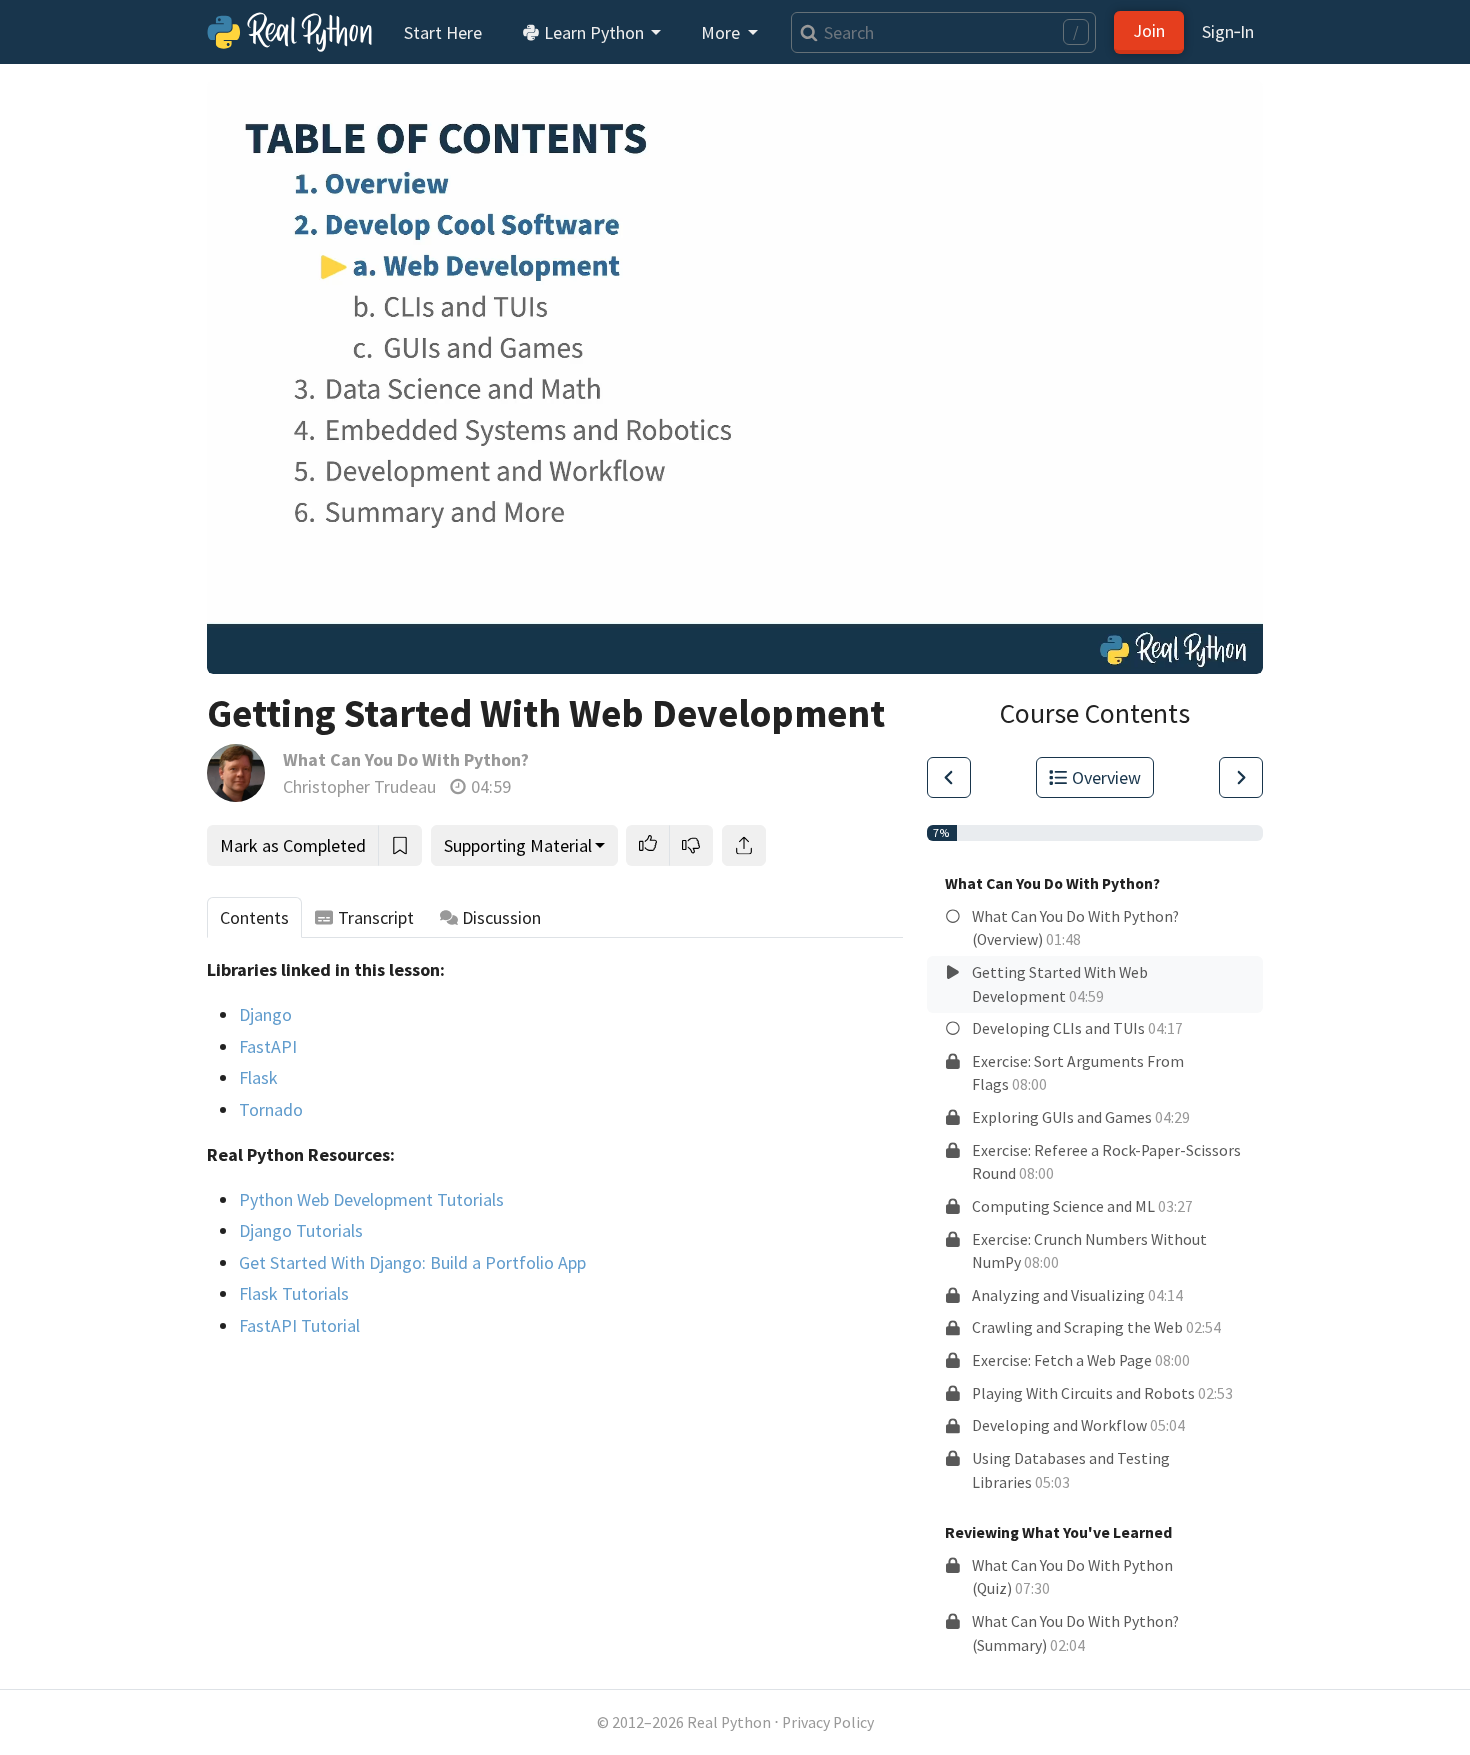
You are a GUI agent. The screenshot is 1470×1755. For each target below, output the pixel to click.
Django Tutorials (301, 1230)
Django (265, 1014)
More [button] (722, 32)
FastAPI (268, 1046)
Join (1149, 30)
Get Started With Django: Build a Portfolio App (412, 1262)
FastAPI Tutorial (299, 1325)
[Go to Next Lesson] (1241, 777)
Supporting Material (518, 845)
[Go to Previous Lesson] (949, 777)
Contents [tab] (254, 917)
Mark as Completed (293, 845)
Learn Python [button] (594, 32)
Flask (258, 1077)
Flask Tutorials (294, 1293)
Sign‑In (1228, 31)
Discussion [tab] (501, 917)
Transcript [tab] (376, 917)
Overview (1106, 777)
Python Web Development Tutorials (371, 1199)
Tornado (271, 1109)
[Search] (804, 32)
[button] (648, 845)
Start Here (443, 32)
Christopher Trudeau (359, 786)
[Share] (744, 845)
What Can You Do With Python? (406, 759)
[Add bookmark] (400, 845)
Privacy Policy (828, 1722)
